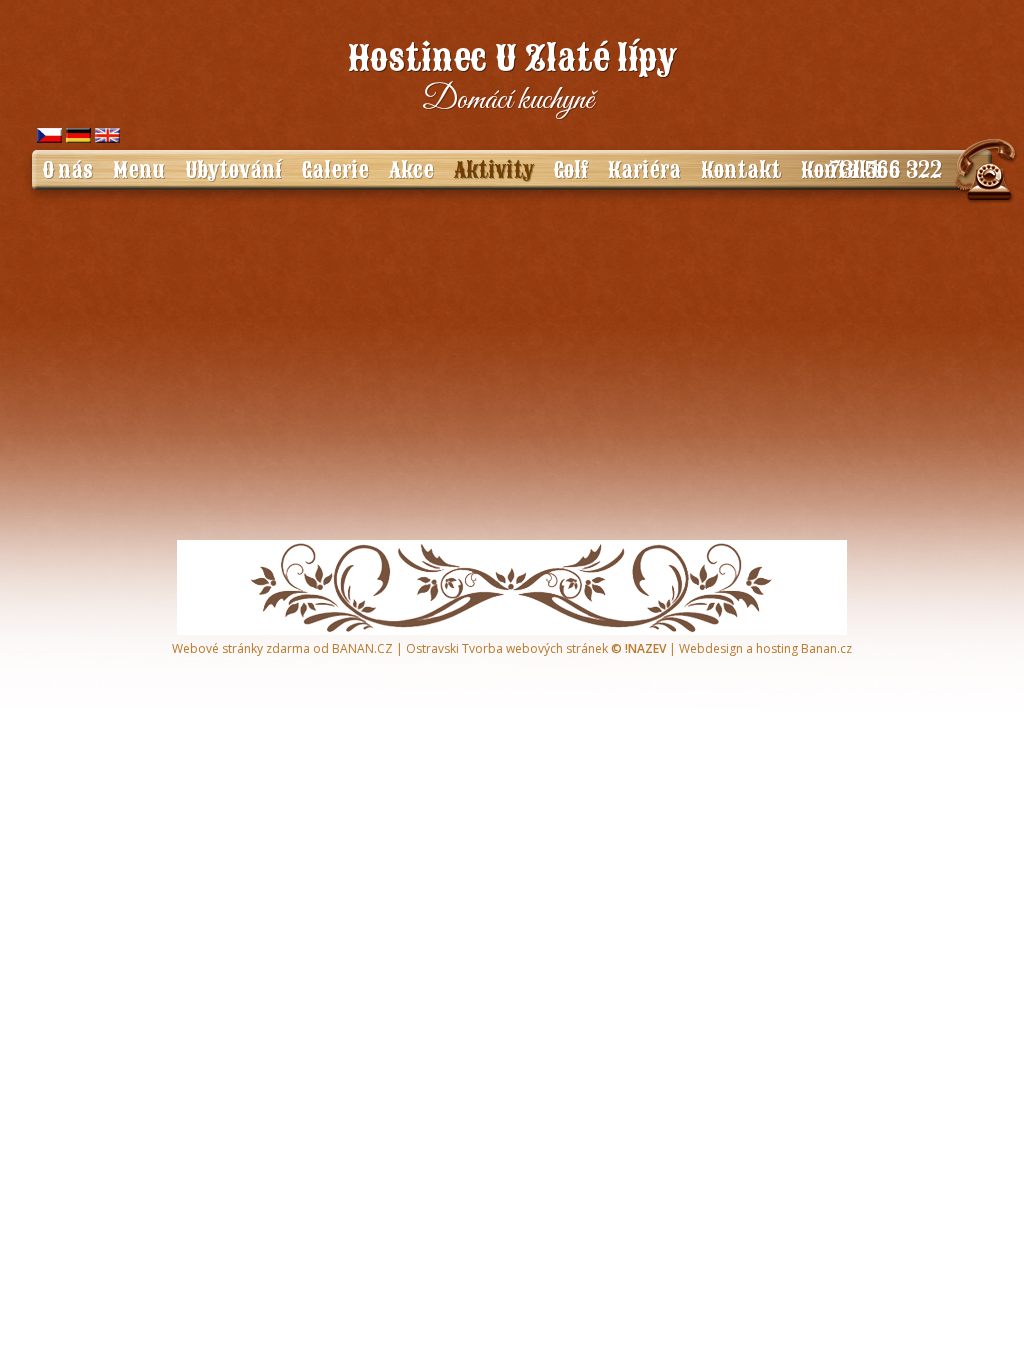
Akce (411, 170)
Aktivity (494, 170)
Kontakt (741, 170)
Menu (139, 170)
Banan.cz (826, 648)
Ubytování (233, 170)
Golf (571, 170)
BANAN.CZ (362, 648)
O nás (67, 170)
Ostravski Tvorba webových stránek (507, 648)
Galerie (335, 170)
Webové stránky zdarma (241, 648)
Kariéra (644, 170)
